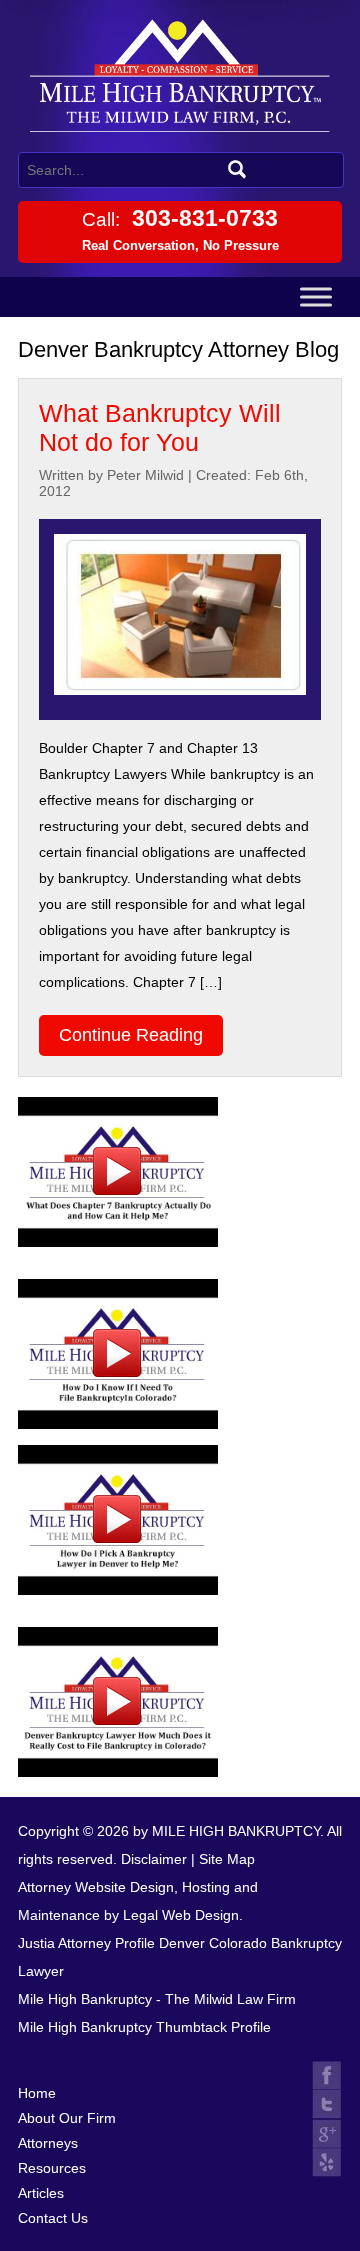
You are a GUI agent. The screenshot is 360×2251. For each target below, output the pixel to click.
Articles (41, 2193)
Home (37, 2093)
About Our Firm (67, 2118)
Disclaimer (154, 1859)
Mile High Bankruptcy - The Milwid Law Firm (157, 1999)
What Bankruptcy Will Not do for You (160, 427)
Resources (52, 2168)
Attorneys (48, 2143)
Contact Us (53, 2218)
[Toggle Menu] (316, 296)
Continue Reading (131, 1035)
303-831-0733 (180, 229)
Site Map (227, 1859)
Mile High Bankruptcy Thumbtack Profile (144, 2027)
